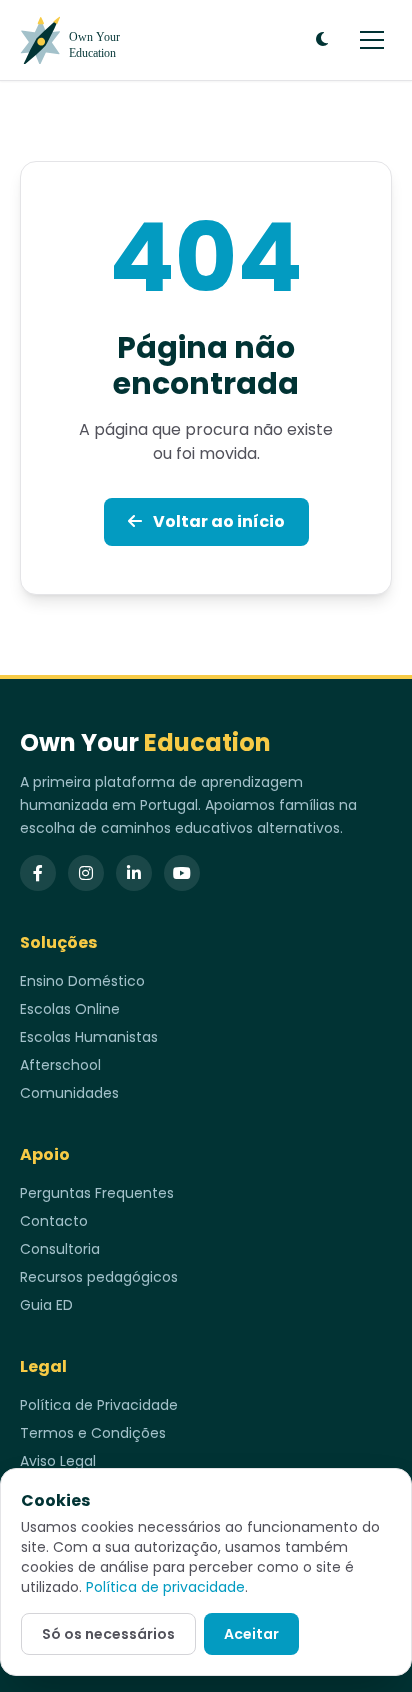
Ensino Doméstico (82, 981)
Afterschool (60, 1065)
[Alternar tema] (322, 40)
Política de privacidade (165, 1587)
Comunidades (69, 1093)
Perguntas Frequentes (97, 1193)
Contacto (54, 1221)
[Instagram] (86, 873)
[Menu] (372, 40)
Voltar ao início (217, 521)
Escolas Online (70, 1009)
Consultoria (60, 1249)
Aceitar (251, 1634)
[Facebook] (38, 873)
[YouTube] (182, 873)
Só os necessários (108, 1634)
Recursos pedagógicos (99, 1277)
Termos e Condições (93, 1433)
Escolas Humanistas (89, 1037)
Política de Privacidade (99, 1405)
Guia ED (46, 1305)
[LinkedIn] (134, 873)
